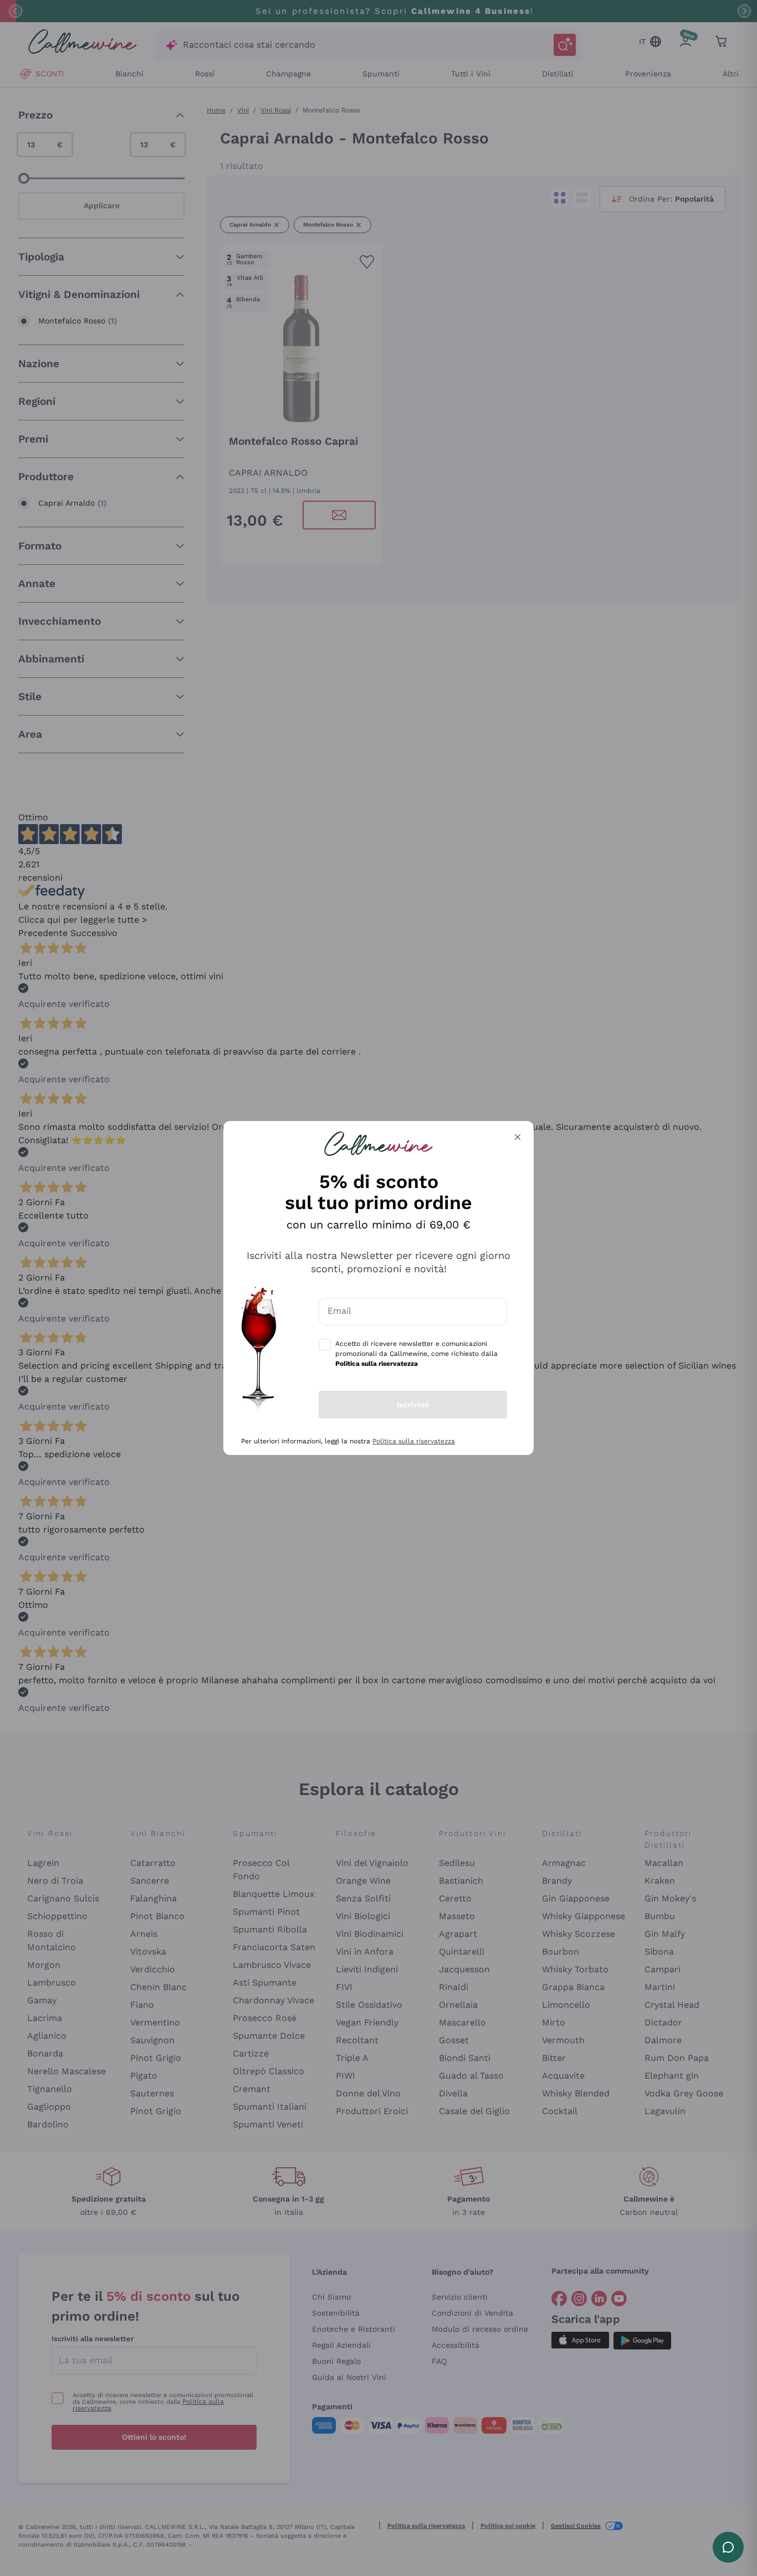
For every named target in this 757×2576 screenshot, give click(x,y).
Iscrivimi (413, 1405)
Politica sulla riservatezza (414, 1441)
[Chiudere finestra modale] (518, 1137)
